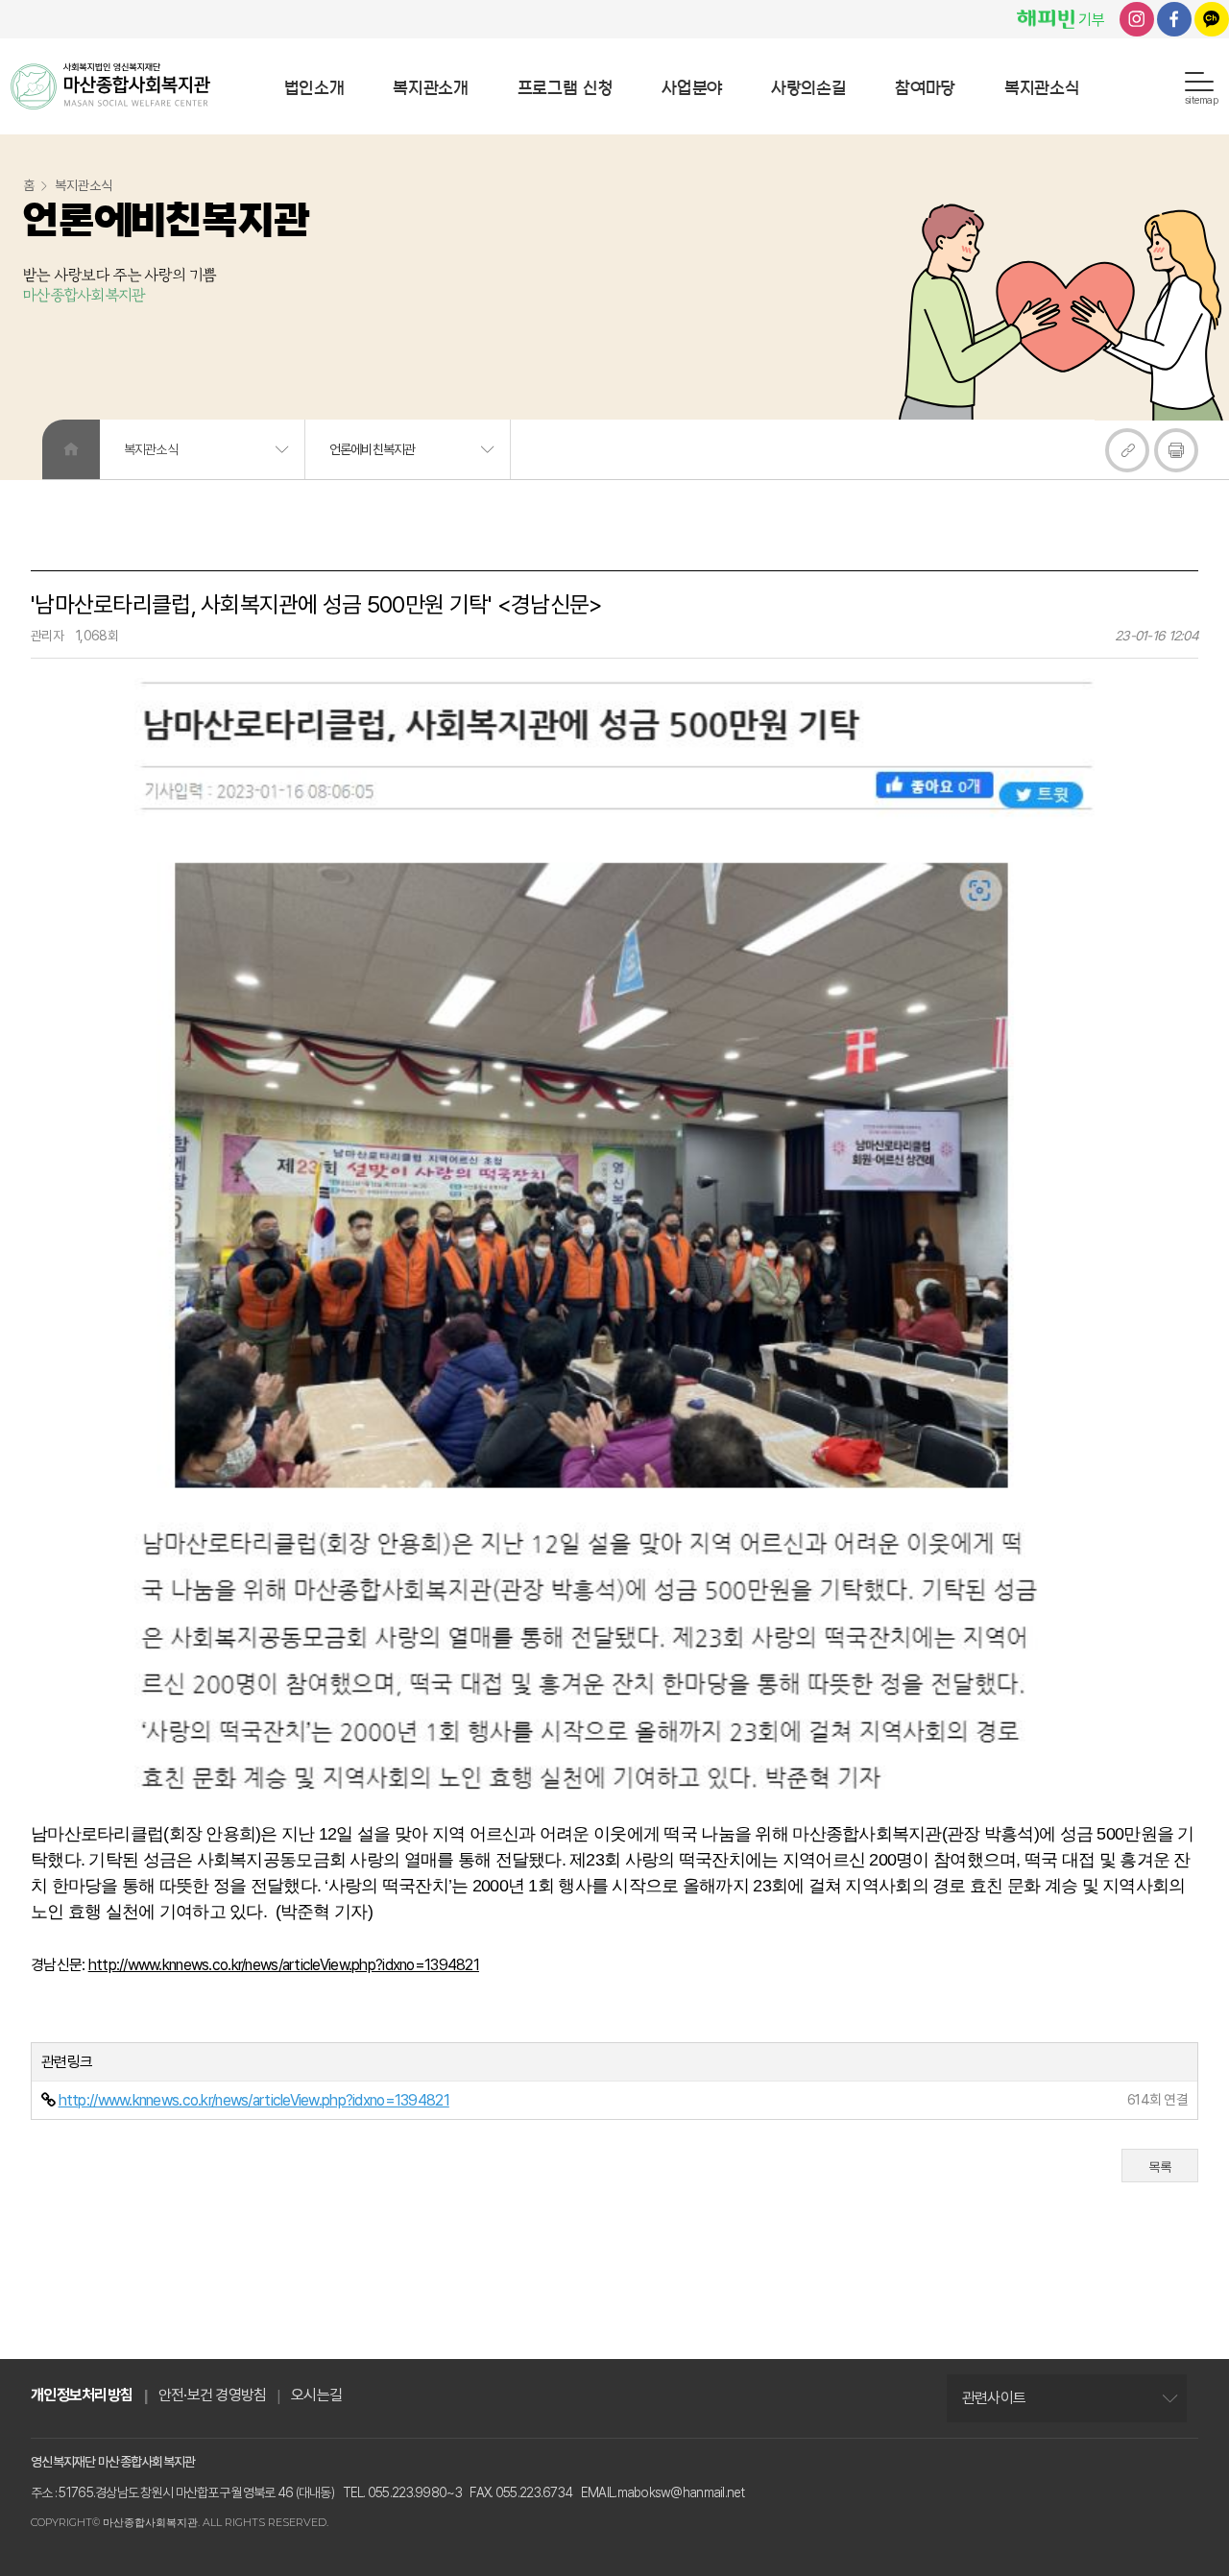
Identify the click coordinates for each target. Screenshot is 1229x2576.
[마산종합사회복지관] (110, 86)
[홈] (71, 449)
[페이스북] (1174, 19)
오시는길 (316, 2395)
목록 (1160, 2167)
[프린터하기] (1176, 450)
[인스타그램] (1137, 19)
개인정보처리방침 (82, 2395)
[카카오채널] (1212, 19)
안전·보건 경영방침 (213, 2395)
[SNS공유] (1127, 450)
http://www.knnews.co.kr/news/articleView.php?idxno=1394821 (284, 1965)
